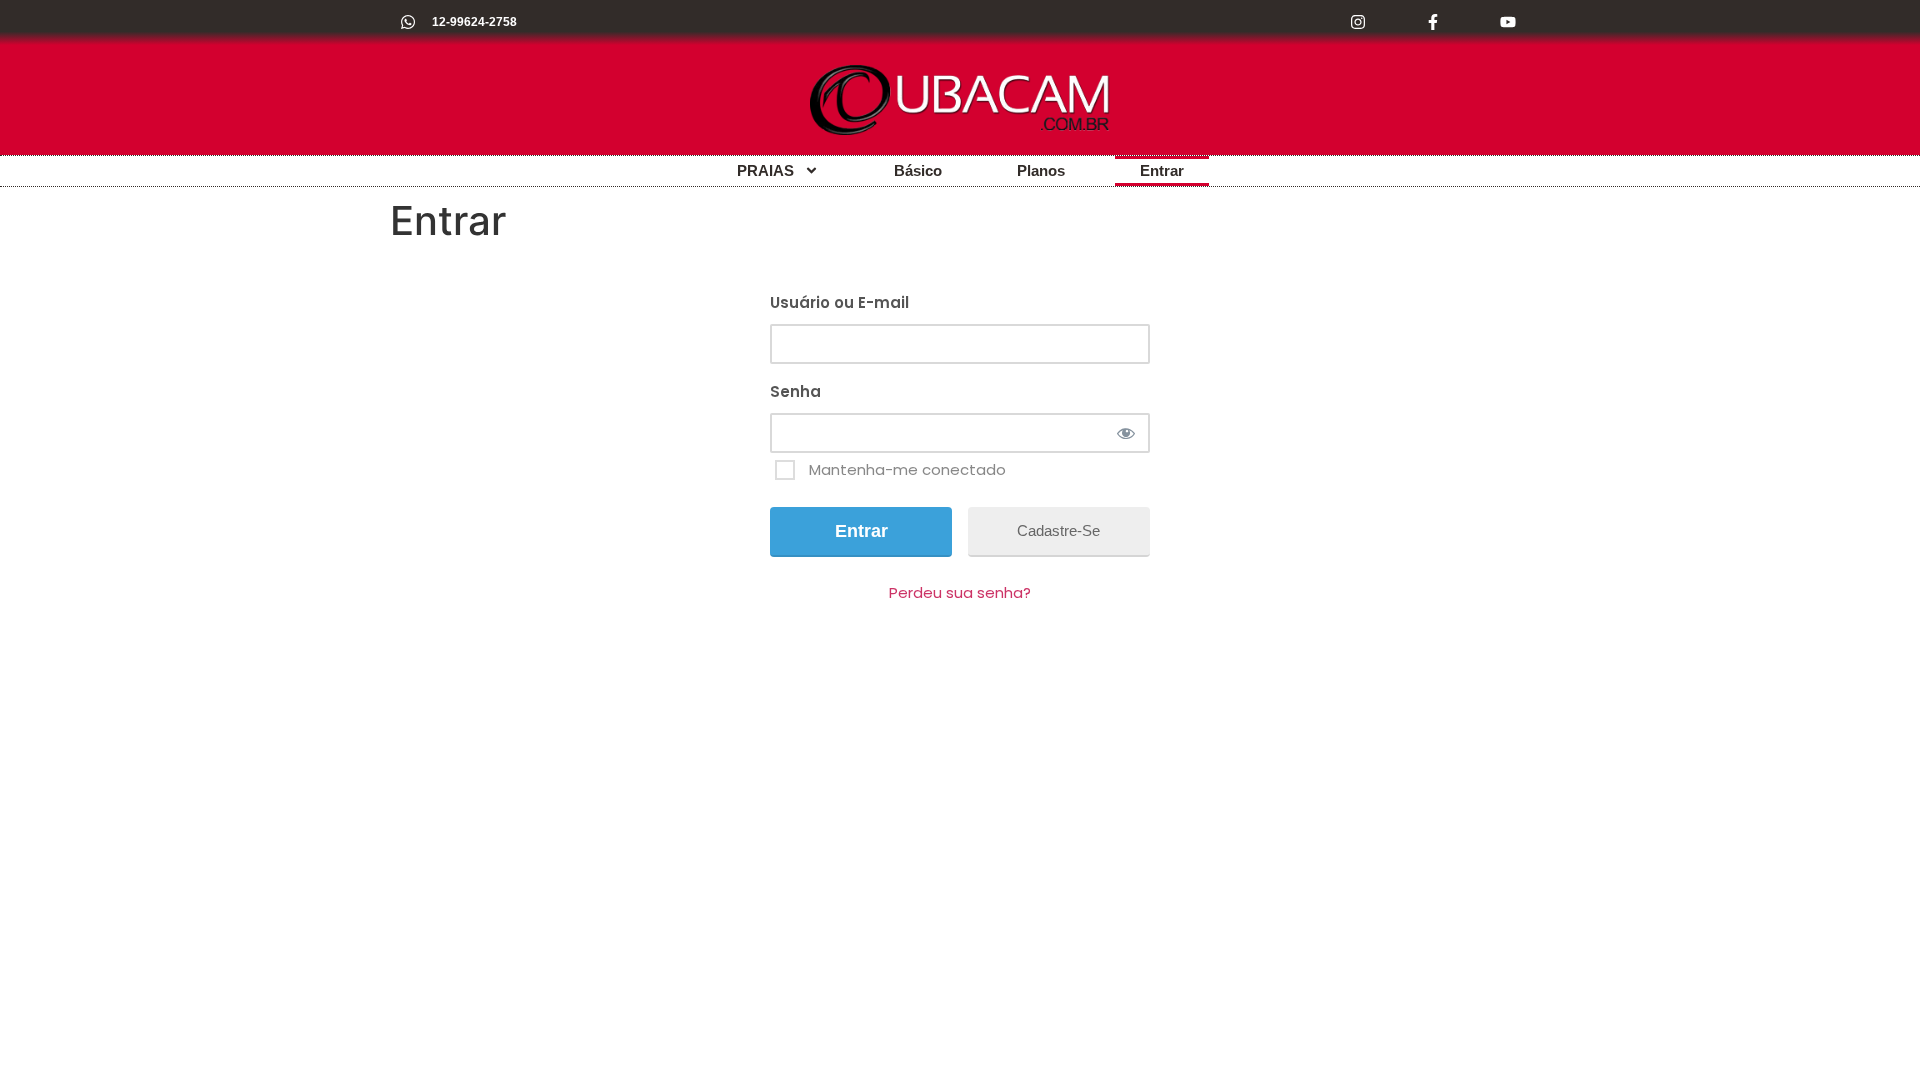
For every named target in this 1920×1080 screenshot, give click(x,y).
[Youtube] (1507, 22)
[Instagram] (1358, 22)
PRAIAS (765, 170)
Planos (1041, 170)
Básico (918, 170)
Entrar (1162, 170)
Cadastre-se (1058, 530)
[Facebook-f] (1432, 22)
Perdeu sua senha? (960, 592)
